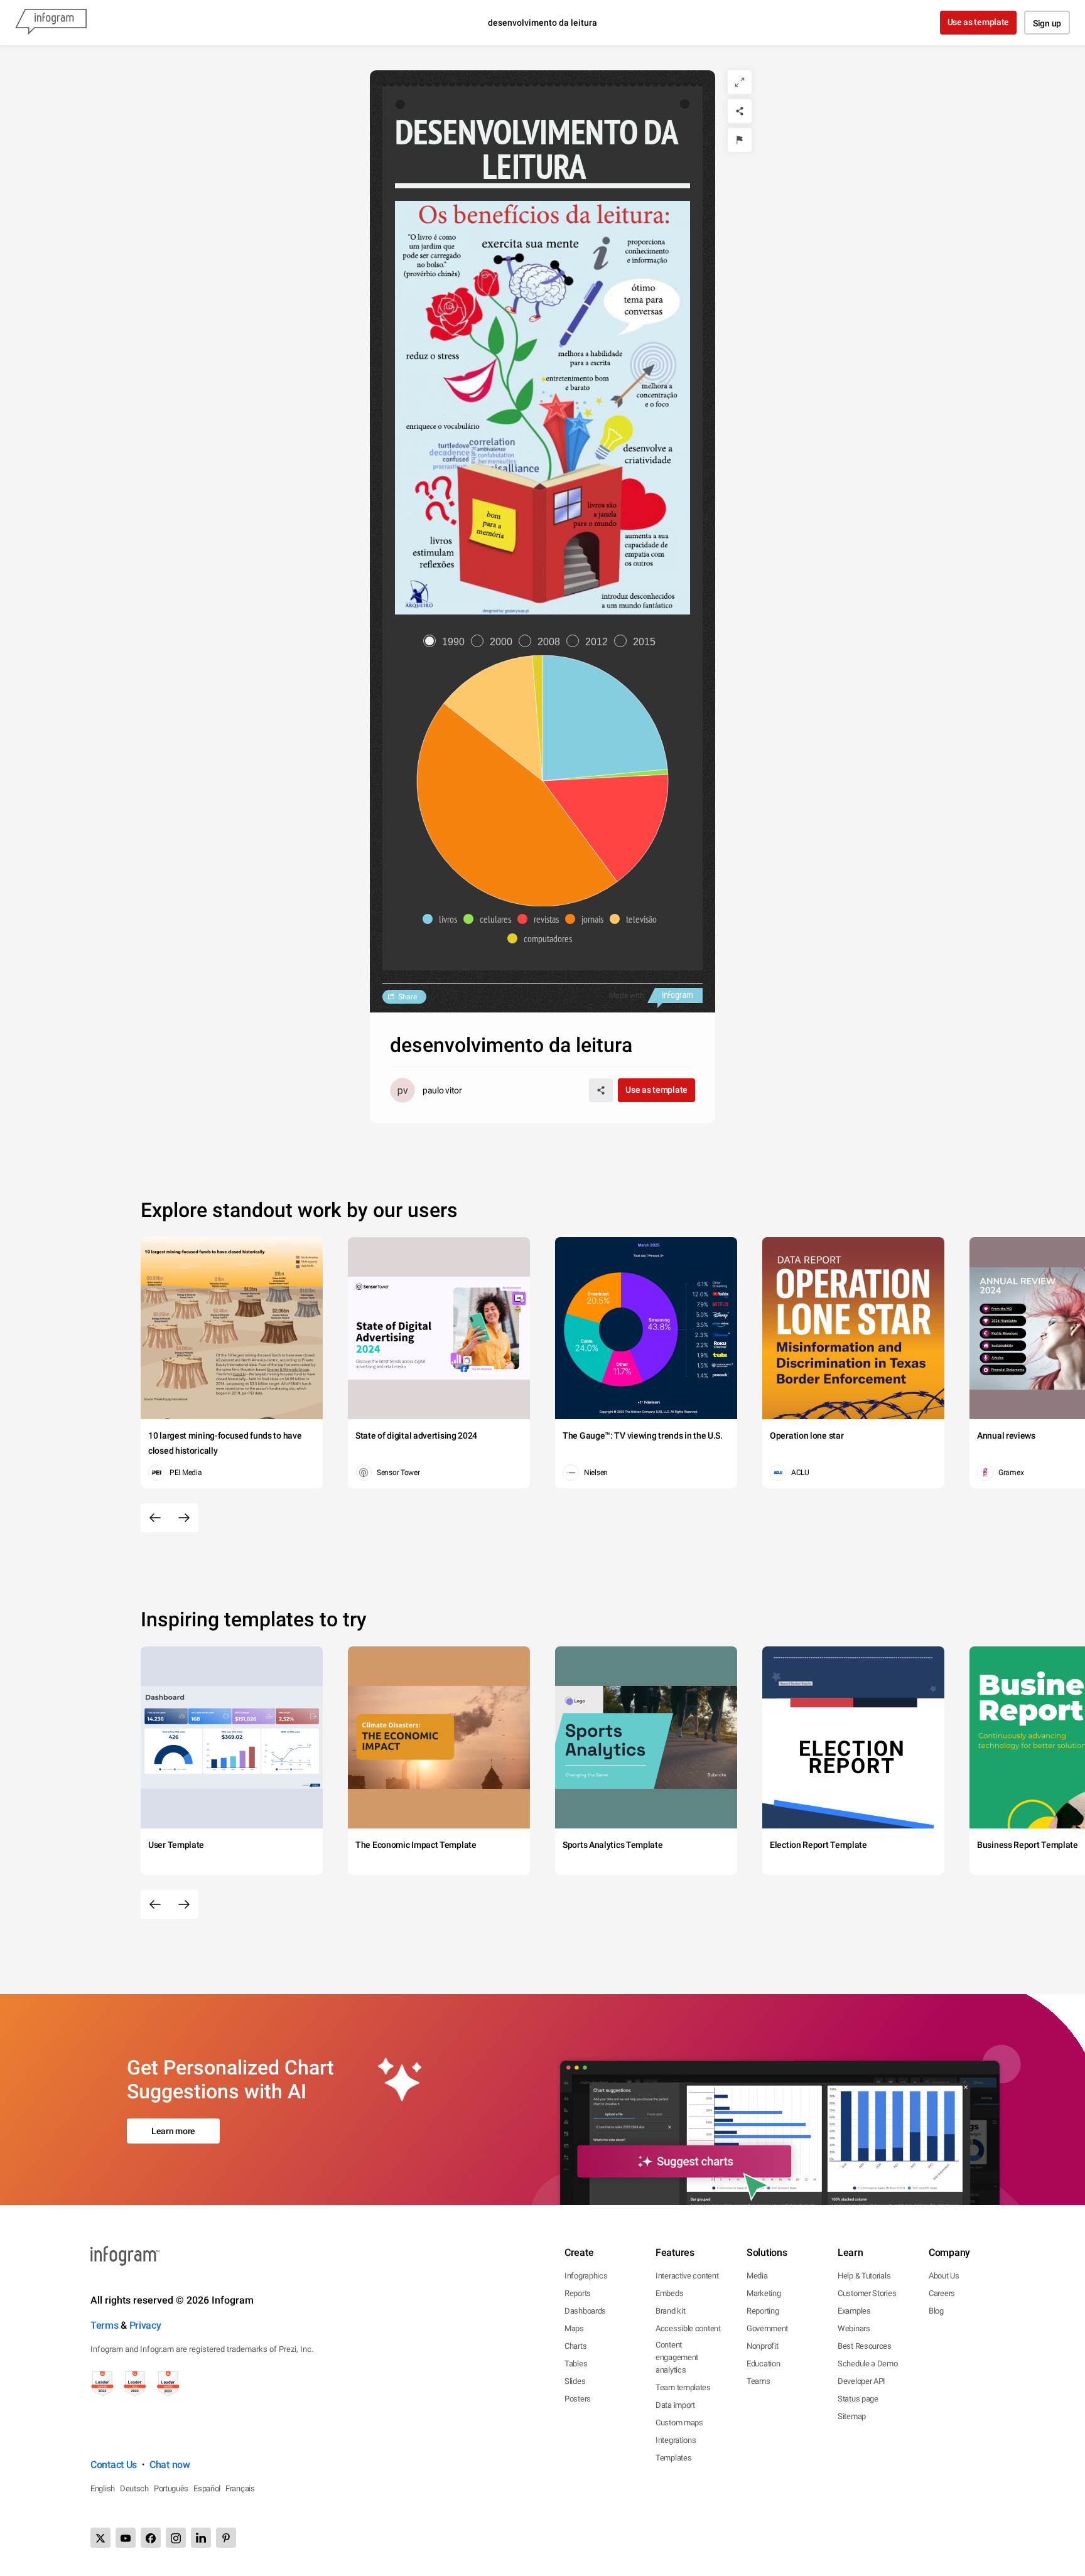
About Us (944, 2276)
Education (763, 2364)
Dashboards (585, 2311)
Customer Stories (867, 2293)
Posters (578, 2399)
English (103, 2488)
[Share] (740, 111)
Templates (673, 2458)
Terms (105, 2325)
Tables (576, 2364)
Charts (575, 2346)
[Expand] (740, 82)
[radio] (447, 642)
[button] (443, 919)
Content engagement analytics (677, 2357)
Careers (942, 2293)
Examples (854, 2311)
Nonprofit (762, 2346)
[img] (605, 718)
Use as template (979, 22)
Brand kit (670, 2311)
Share (408, 997)
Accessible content (688, 2328)
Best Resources (865, 2346)
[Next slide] (184, 1518)
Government (767, 2328)
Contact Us (114, 2465)
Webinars (854, 2328)
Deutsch (134, 2488)
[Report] (740, 140)
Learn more (173, 2131)
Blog (936, 2311)
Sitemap (852, 2416)
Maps (574, 2328)
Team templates (683, 2387)
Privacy (145, 2325)
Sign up (1047, 23)
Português (171, 2488)
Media (757, 2276)
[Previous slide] (155, 1518)
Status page (858, 2399)
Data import (675, 2405)
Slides (575, 2381)
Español (207, 2488)
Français (240, 2488)
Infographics (586, 2276)
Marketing (764, 2293)
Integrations (676, 2440)
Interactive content (687, 2276)
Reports (578, 2293)
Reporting (763, 2311)
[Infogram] (51, 23)
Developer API (861, 2381)
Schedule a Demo (868, 2364)
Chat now (170, 2465)
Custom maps (679, 2423)
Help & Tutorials (864, 2276)
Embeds (669, 2293)
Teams (758, 2381)
